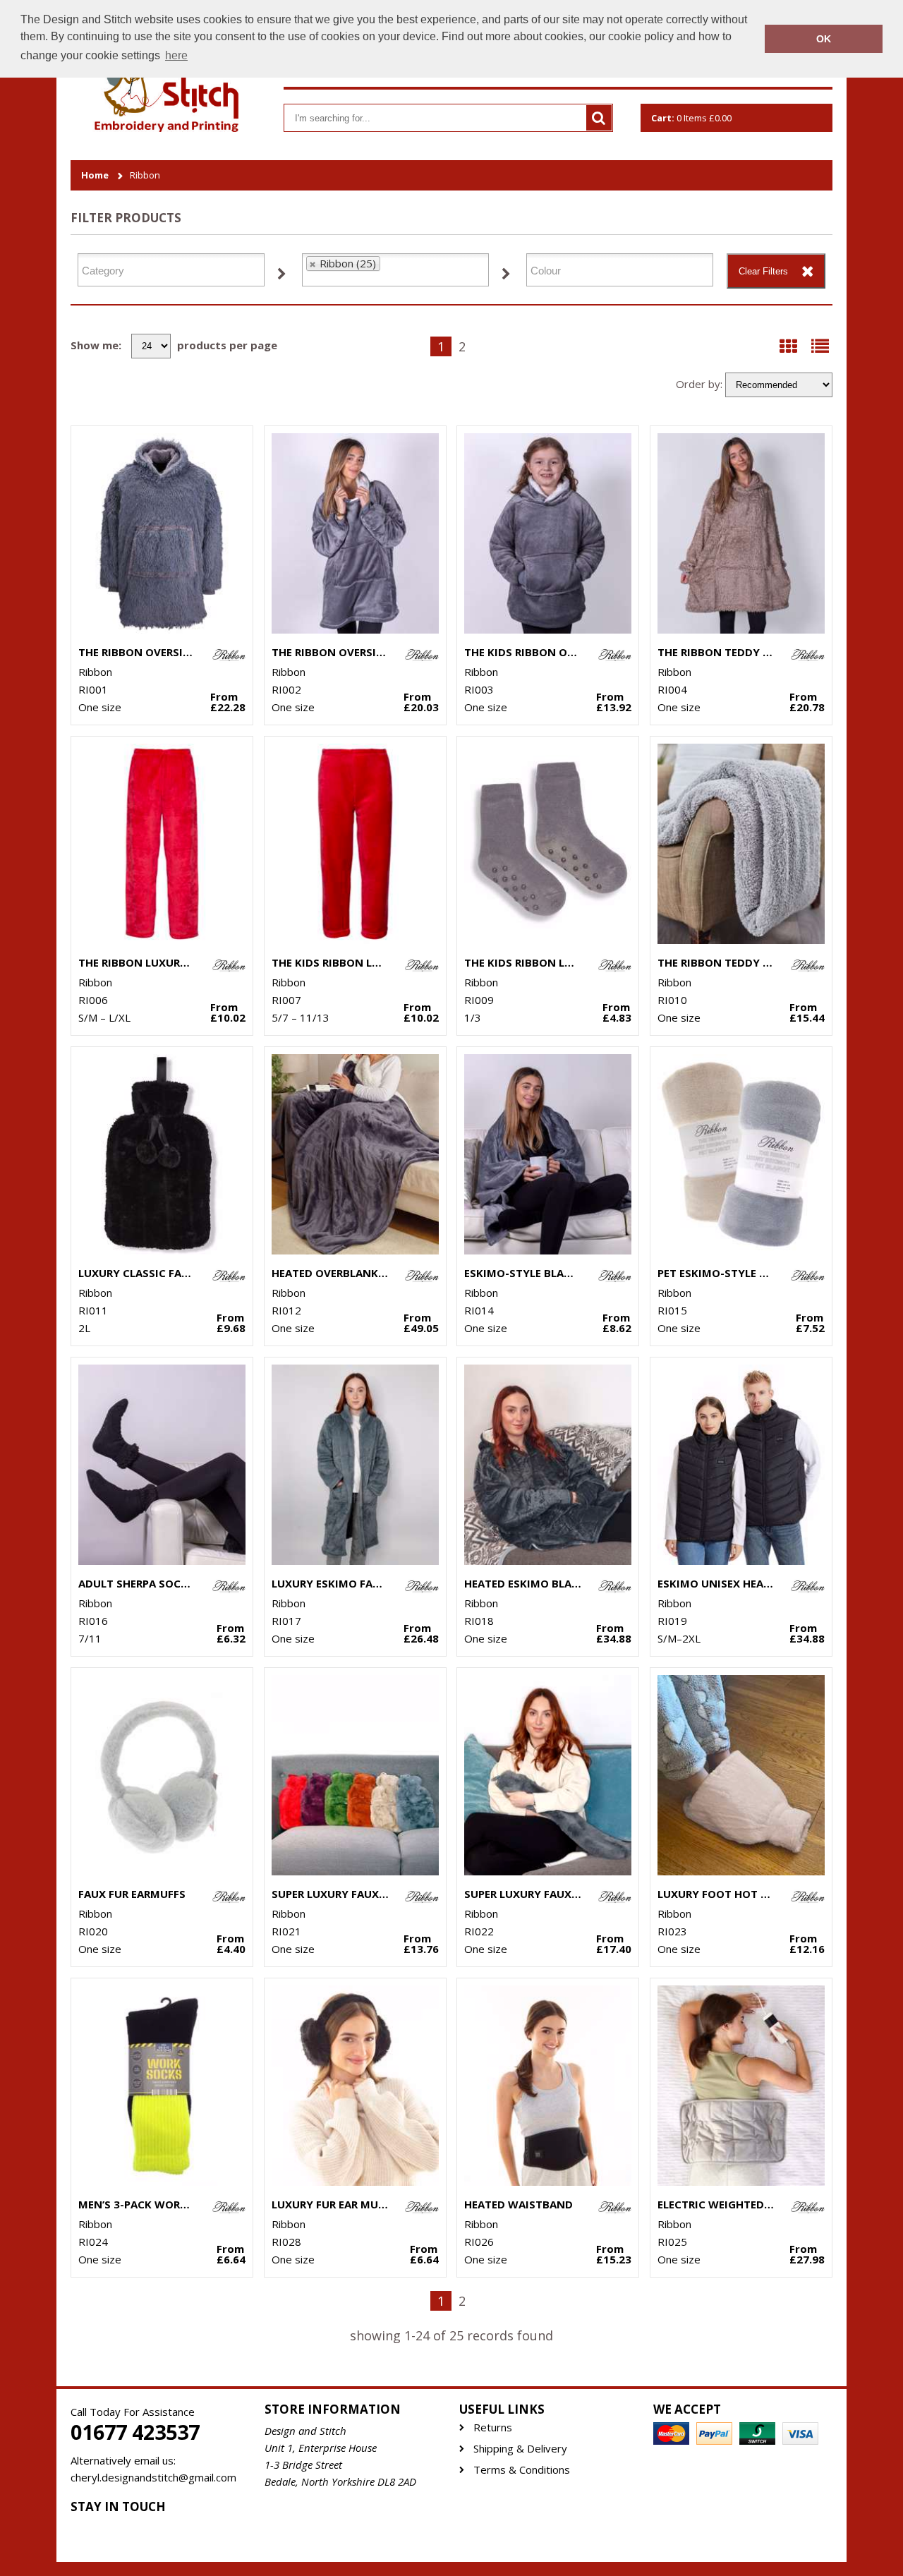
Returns (493, 2427)
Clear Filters (763, 271)
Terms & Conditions (522, 2470)
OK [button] (824, 39)
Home (95, 175)
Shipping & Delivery (520, 2449)
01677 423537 (135, 2432)
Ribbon (145, 175)
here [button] (176, 55)
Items (691, 118)
